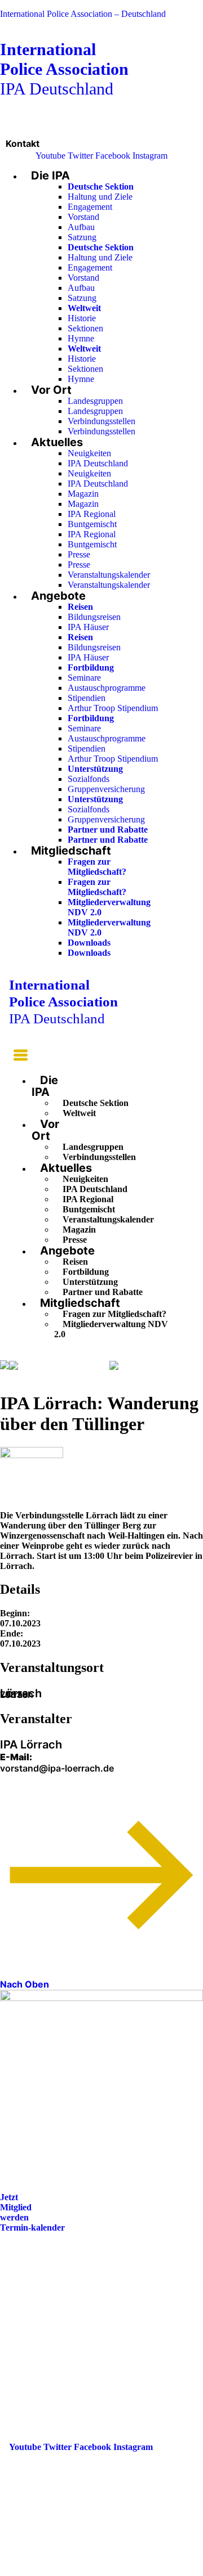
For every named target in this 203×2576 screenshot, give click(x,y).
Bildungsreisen (94, 617)
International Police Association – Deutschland (83, 14)
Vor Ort (51, 390)
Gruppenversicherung (106, 789)
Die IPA (50, 176)
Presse (79, 554)
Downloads (89, 943)
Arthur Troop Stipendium (113, 708)
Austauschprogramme (107, 688)
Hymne (81, 338)
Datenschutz (33, 2337)
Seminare (84, 678)
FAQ (18, 2306)
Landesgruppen (95, 401)
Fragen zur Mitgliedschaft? (97, 867)
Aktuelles (57, 442)
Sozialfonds (89, 779)
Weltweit (79, 1113)
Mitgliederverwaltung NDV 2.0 (111, 1329)
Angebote (58, 596)
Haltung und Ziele (100, 197)
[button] (18, 1057)
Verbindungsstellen (101, 421)
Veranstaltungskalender (109, 575)
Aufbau (81, 227)
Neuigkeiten (89, 453)
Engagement (90, 207)
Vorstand (83, 217)
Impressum (30, 2321)
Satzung (82, 237)
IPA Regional (92, 514)
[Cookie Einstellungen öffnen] (85, 2571)
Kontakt (23, 143)
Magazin (83, 494)
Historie (82, 318)
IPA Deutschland (64, 69)
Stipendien (87, 698)
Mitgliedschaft (71, 851)
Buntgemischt (92, 524)
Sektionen (85, 328)
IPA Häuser (88, 627)
